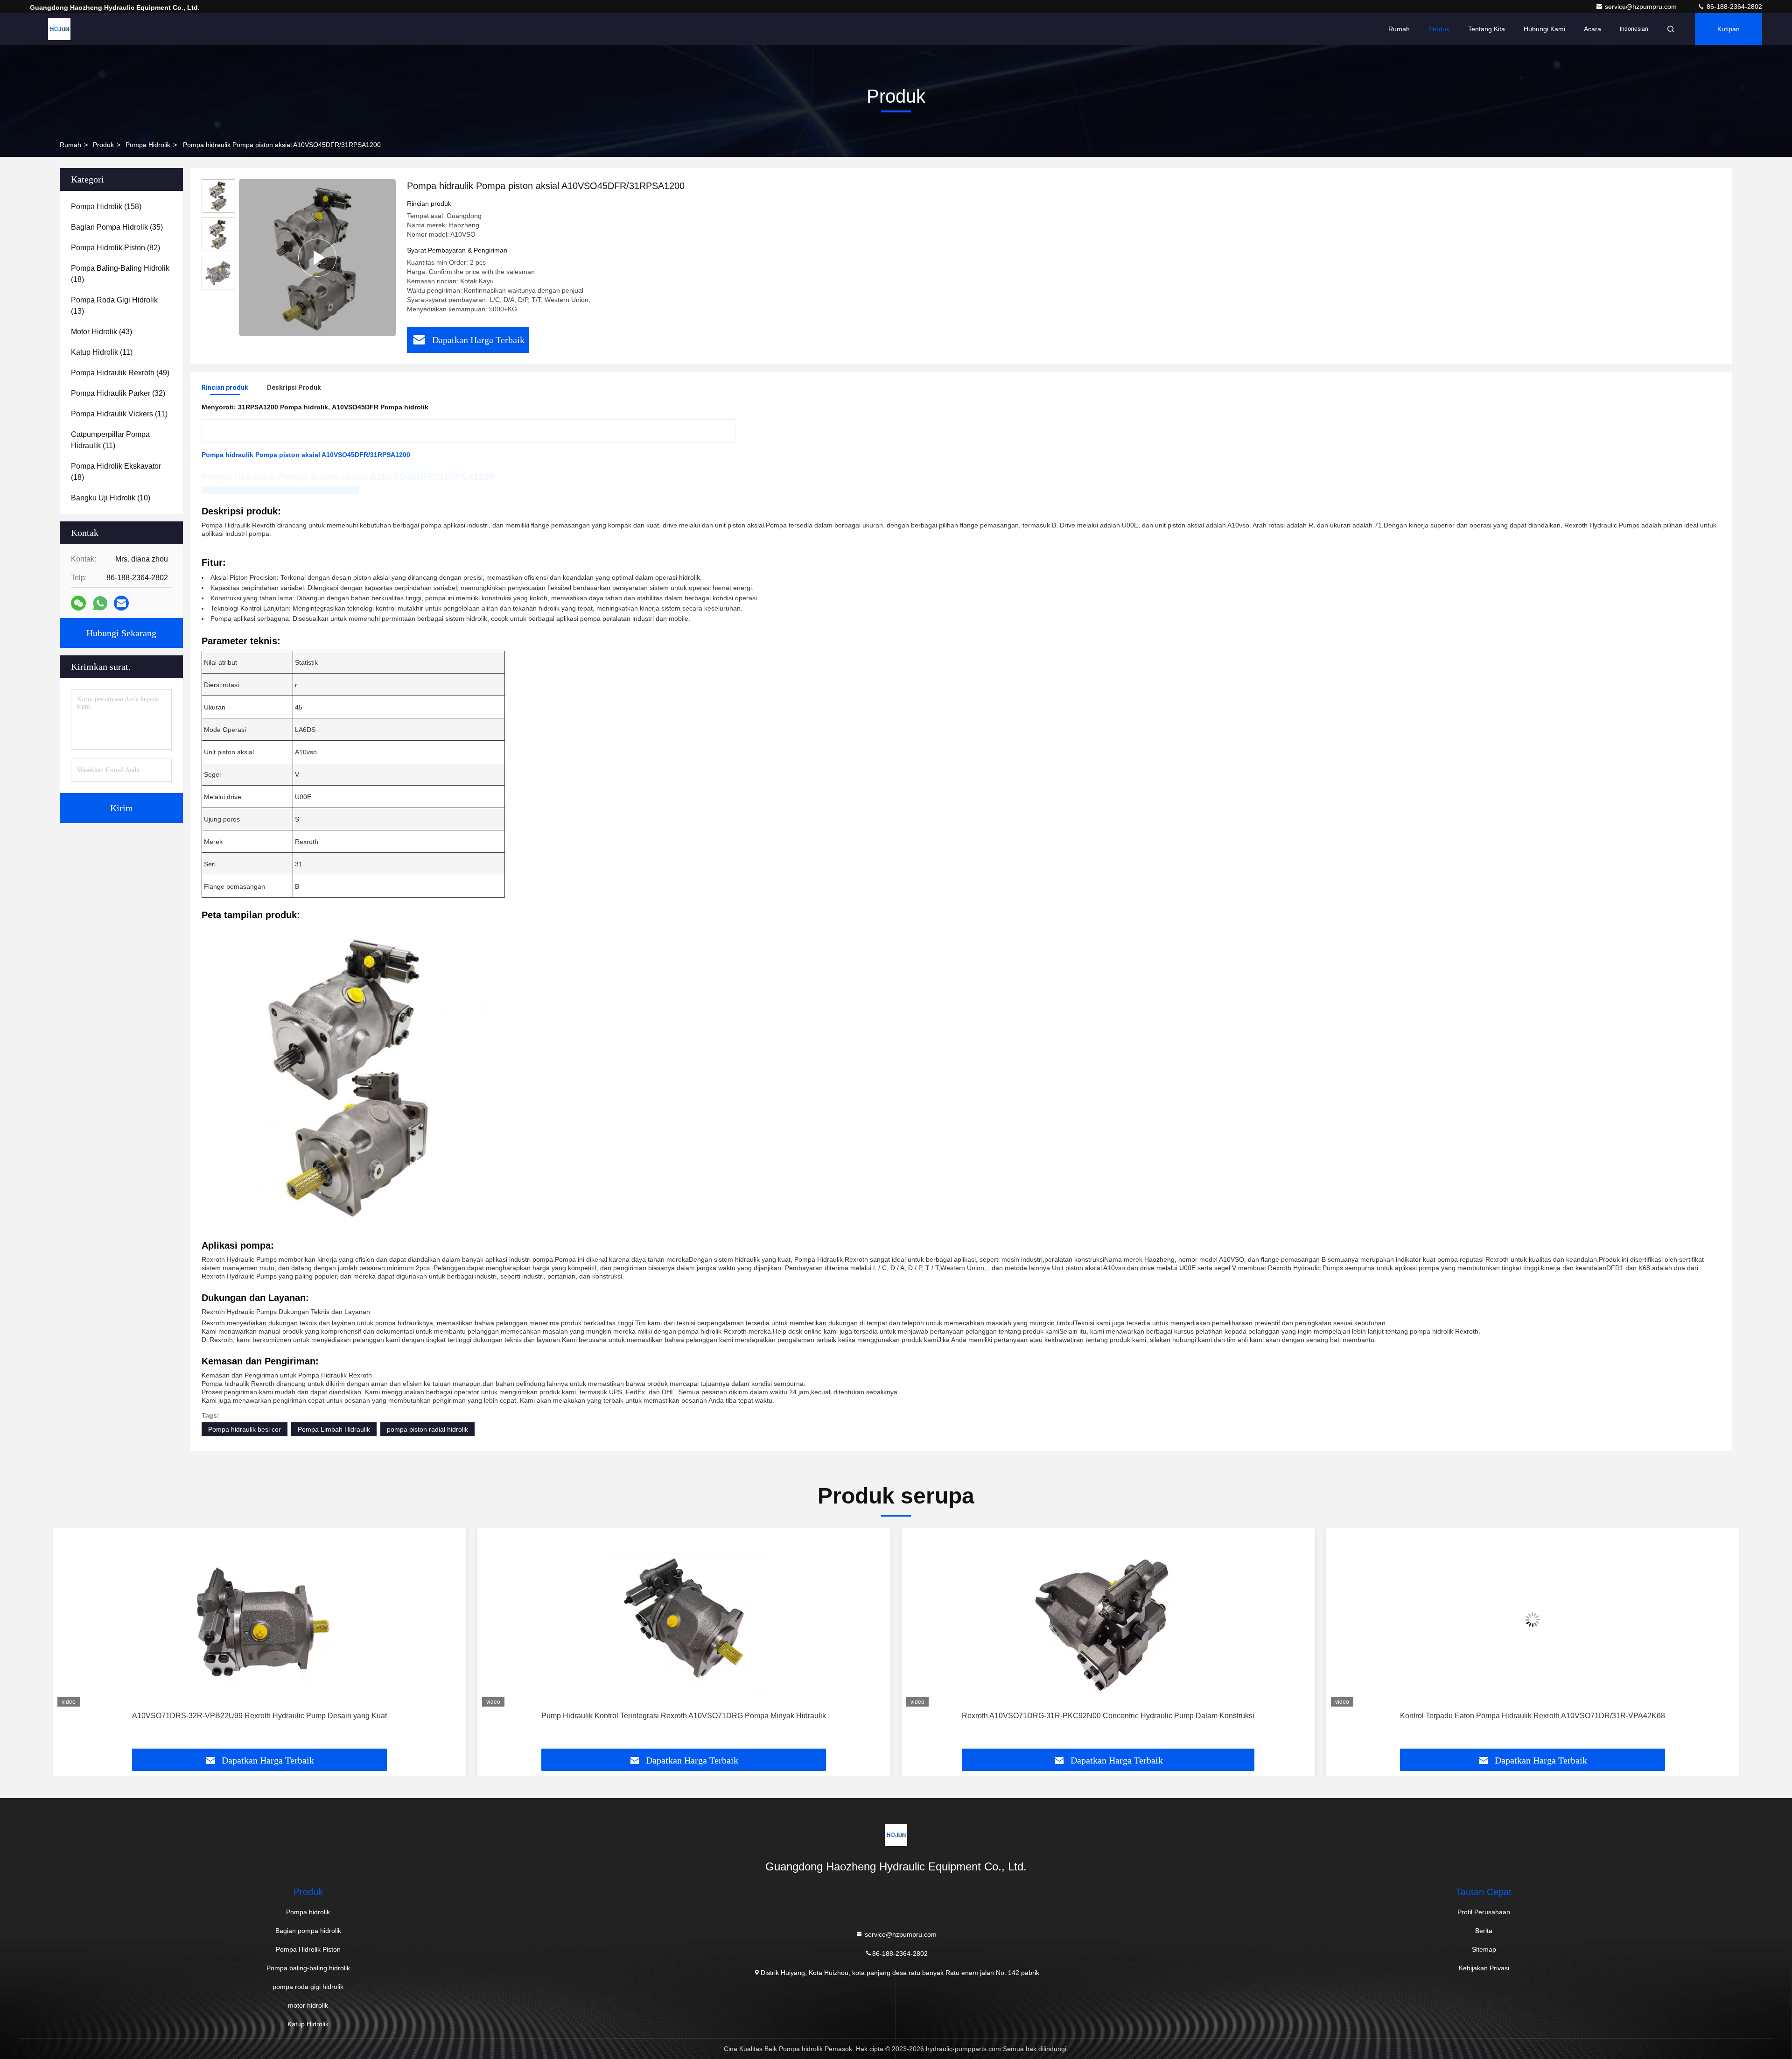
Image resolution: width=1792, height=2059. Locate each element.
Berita (1484, 1931)
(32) (118, 393)
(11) (102, 352)
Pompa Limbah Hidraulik (334, 1429)
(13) (114, 306)
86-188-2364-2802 (1733, 7)
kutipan (1729, 29)
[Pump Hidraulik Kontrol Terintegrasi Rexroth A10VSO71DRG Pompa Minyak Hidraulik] (259, 1620)
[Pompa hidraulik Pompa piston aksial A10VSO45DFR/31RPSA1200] (317, 257)
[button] (70, 1642)
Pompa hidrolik (148, 145)
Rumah (1399, 29)
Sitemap (1484, 1949)
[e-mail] (121, 603)
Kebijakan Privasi (1484, 1968)
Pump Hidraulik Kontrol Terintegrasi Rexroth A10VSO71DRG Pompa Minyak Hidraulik (259, 1716)
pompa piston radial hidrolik (427, 1429)
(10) (111, 498)
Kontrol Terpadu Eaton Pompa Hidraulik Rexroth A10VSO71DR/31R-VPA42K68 (1108, 1716)
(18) (120, 274)
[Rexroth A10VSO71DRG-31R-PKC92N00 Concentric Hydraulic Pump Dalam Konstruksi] (684, 1620)
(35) (117, 227)
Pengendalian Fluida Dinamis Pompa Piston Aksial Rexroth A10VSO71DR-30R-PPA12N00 (1533, 1716)
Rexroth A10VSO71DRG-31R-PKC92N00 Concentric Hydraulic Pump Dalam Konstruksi (684, 1716)
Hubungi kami (1544, 29)
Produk (1439, 29)
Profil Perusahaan (1484, 1912)
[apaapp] (100, 603)
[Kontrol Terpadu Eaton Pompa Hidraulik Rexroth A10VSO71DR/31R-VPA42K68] (1108, 1620)
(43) (101, 332)
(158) (106, 207)
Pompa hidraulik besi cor (245, 1429)
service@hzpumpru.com (1642, 7)
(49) (120, 373)
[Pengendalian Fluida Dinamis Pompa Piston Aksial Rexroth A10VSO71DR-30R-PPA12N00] (1533, 1620)
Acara (1592, 29)
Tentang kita (1487, 29)
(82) (115, 248)
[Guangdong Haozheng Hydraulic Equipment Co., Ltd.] (59, 29)
